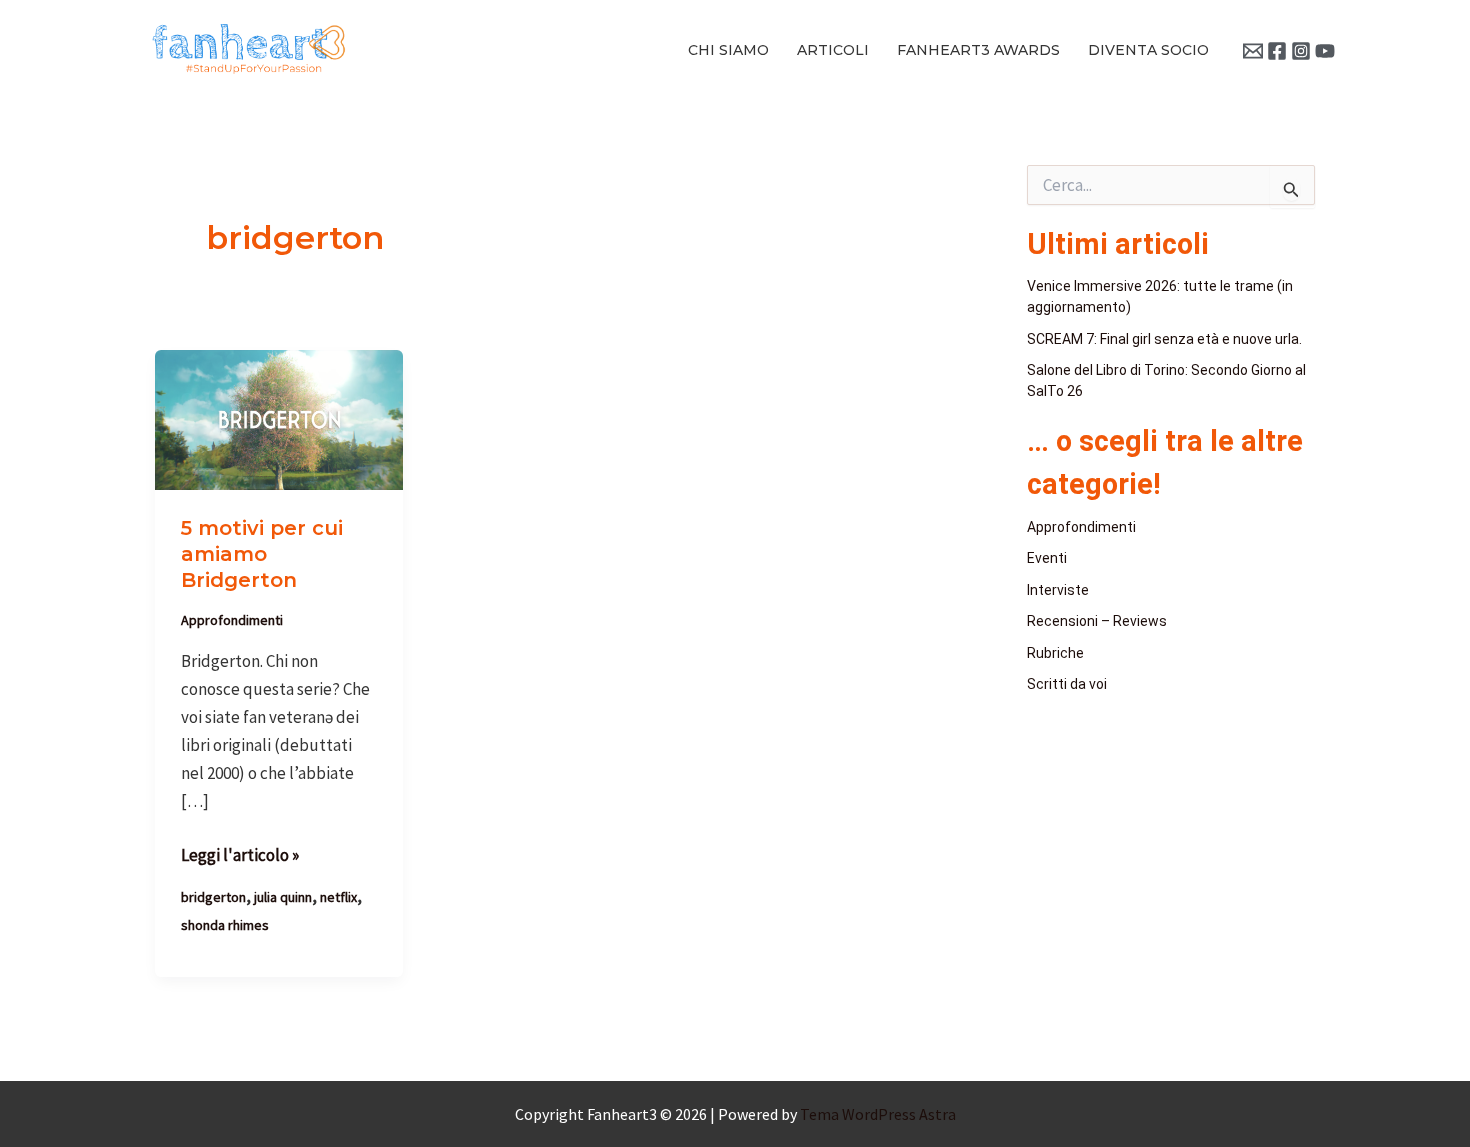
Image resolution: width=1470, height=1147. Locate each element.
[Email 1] (1253, 51)
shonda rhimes (225, 925)
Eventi (1047, 558)
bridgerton (213, 897)
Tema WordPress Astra (878, 1114)
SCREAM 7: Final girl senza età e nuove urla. (1164, 339)
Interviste (1058, 590)
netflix (338, 897)
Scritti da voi (1067, 684)
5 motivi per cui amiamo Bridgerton (262, 554)
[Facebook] (1277, 51)
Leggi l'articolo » (240, 853)
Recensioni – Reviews (1097, 621)
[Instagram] (1301, 51)
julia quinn (283, 897)
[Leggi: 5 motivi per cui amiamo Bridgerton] (279, 418)
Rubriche (1055, 653)
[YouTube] (1325, 51)
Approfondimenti (232, 620)
